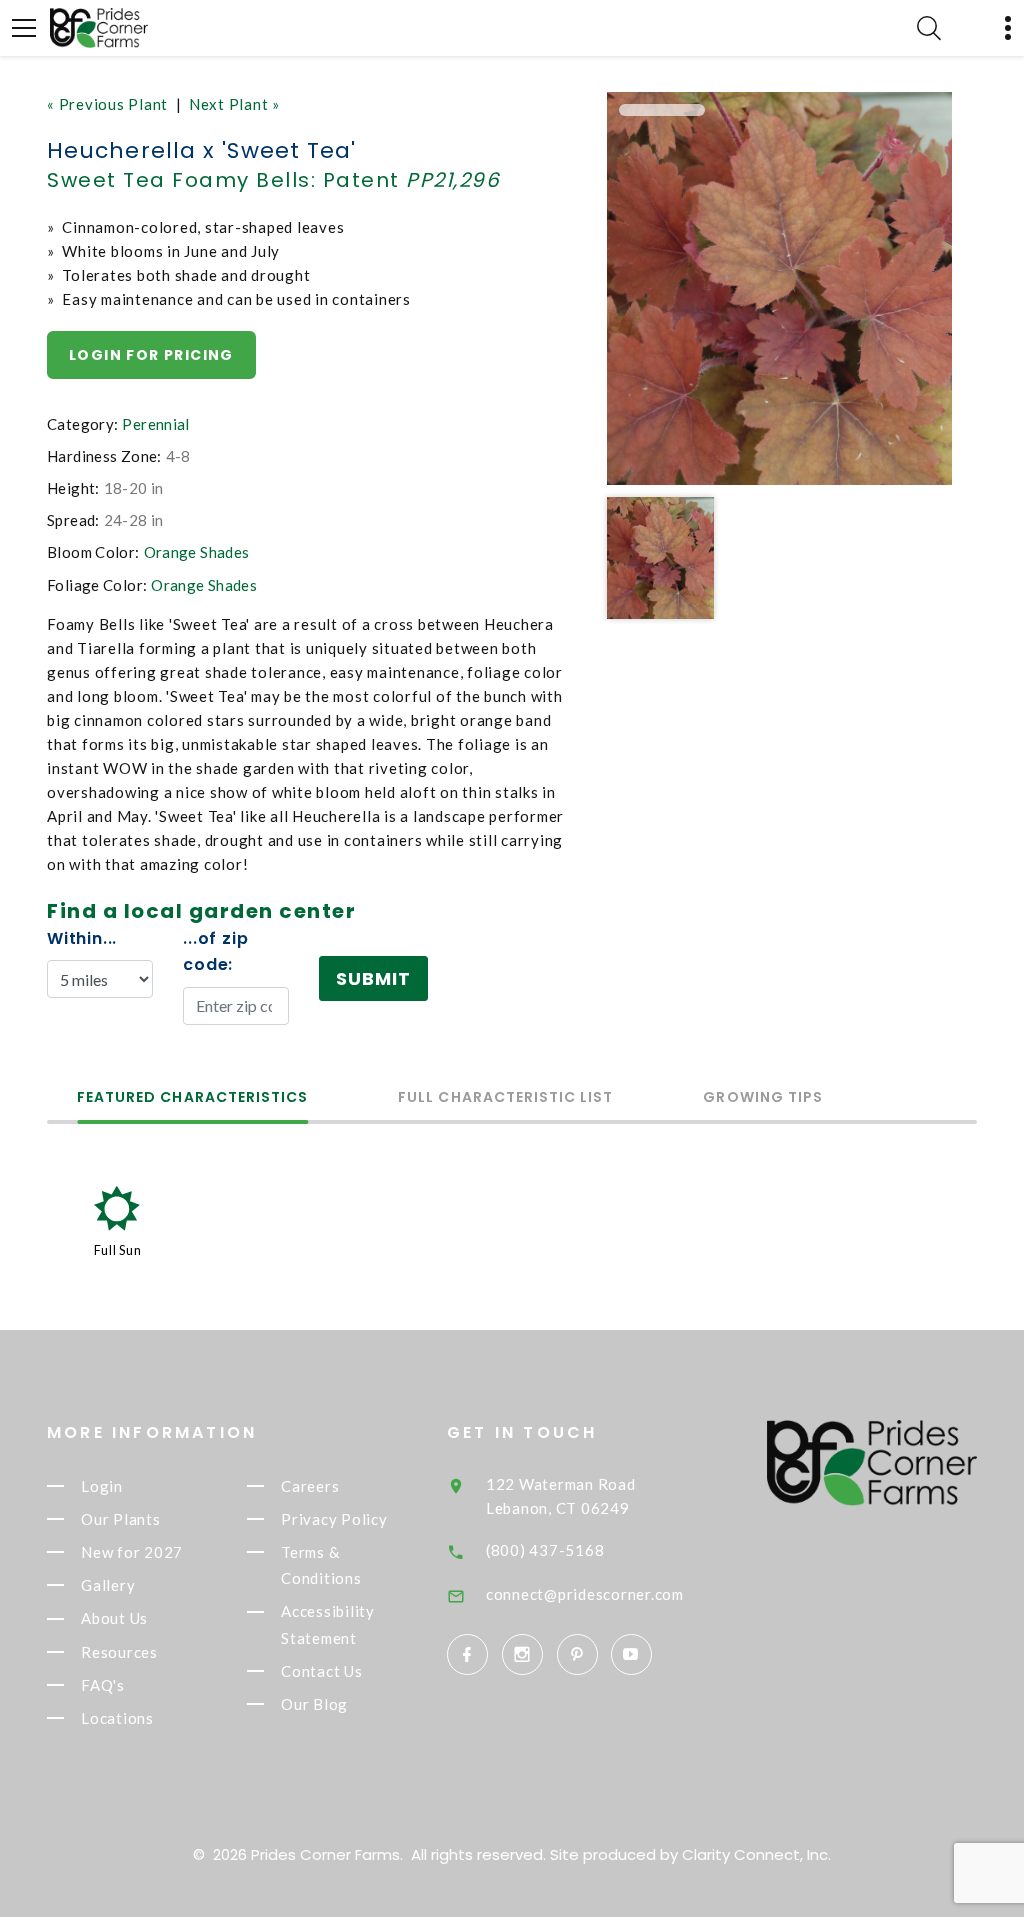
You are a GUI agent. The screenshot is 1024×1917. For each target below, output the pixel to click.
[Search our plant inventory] (929, 28)
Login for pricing (151, 355)
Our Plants (121, 1519)
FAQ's (103, 1685)
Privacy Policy (334, 1519)
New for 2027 (132, 1552)
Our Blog (314, 1704)
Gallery (108, 1585)
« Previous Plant (107, 104)
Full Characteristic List (505, 1098)
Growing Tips (763, 1098)
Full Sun (118, 1250)
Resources (119, 1652)
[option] (779, 288)
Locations (117, 1718)
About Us (114, 1619)
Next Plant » (234, 104)
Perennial (155, 424)
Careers (310, 1486)
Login (102, 1486)
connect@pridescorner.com (585, 1594)
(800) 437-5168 (545, 1550)
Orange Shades (197, 552)
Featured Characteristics (192, 1098)
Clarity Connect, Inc (755, 1854)
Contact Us (322, 1671)
